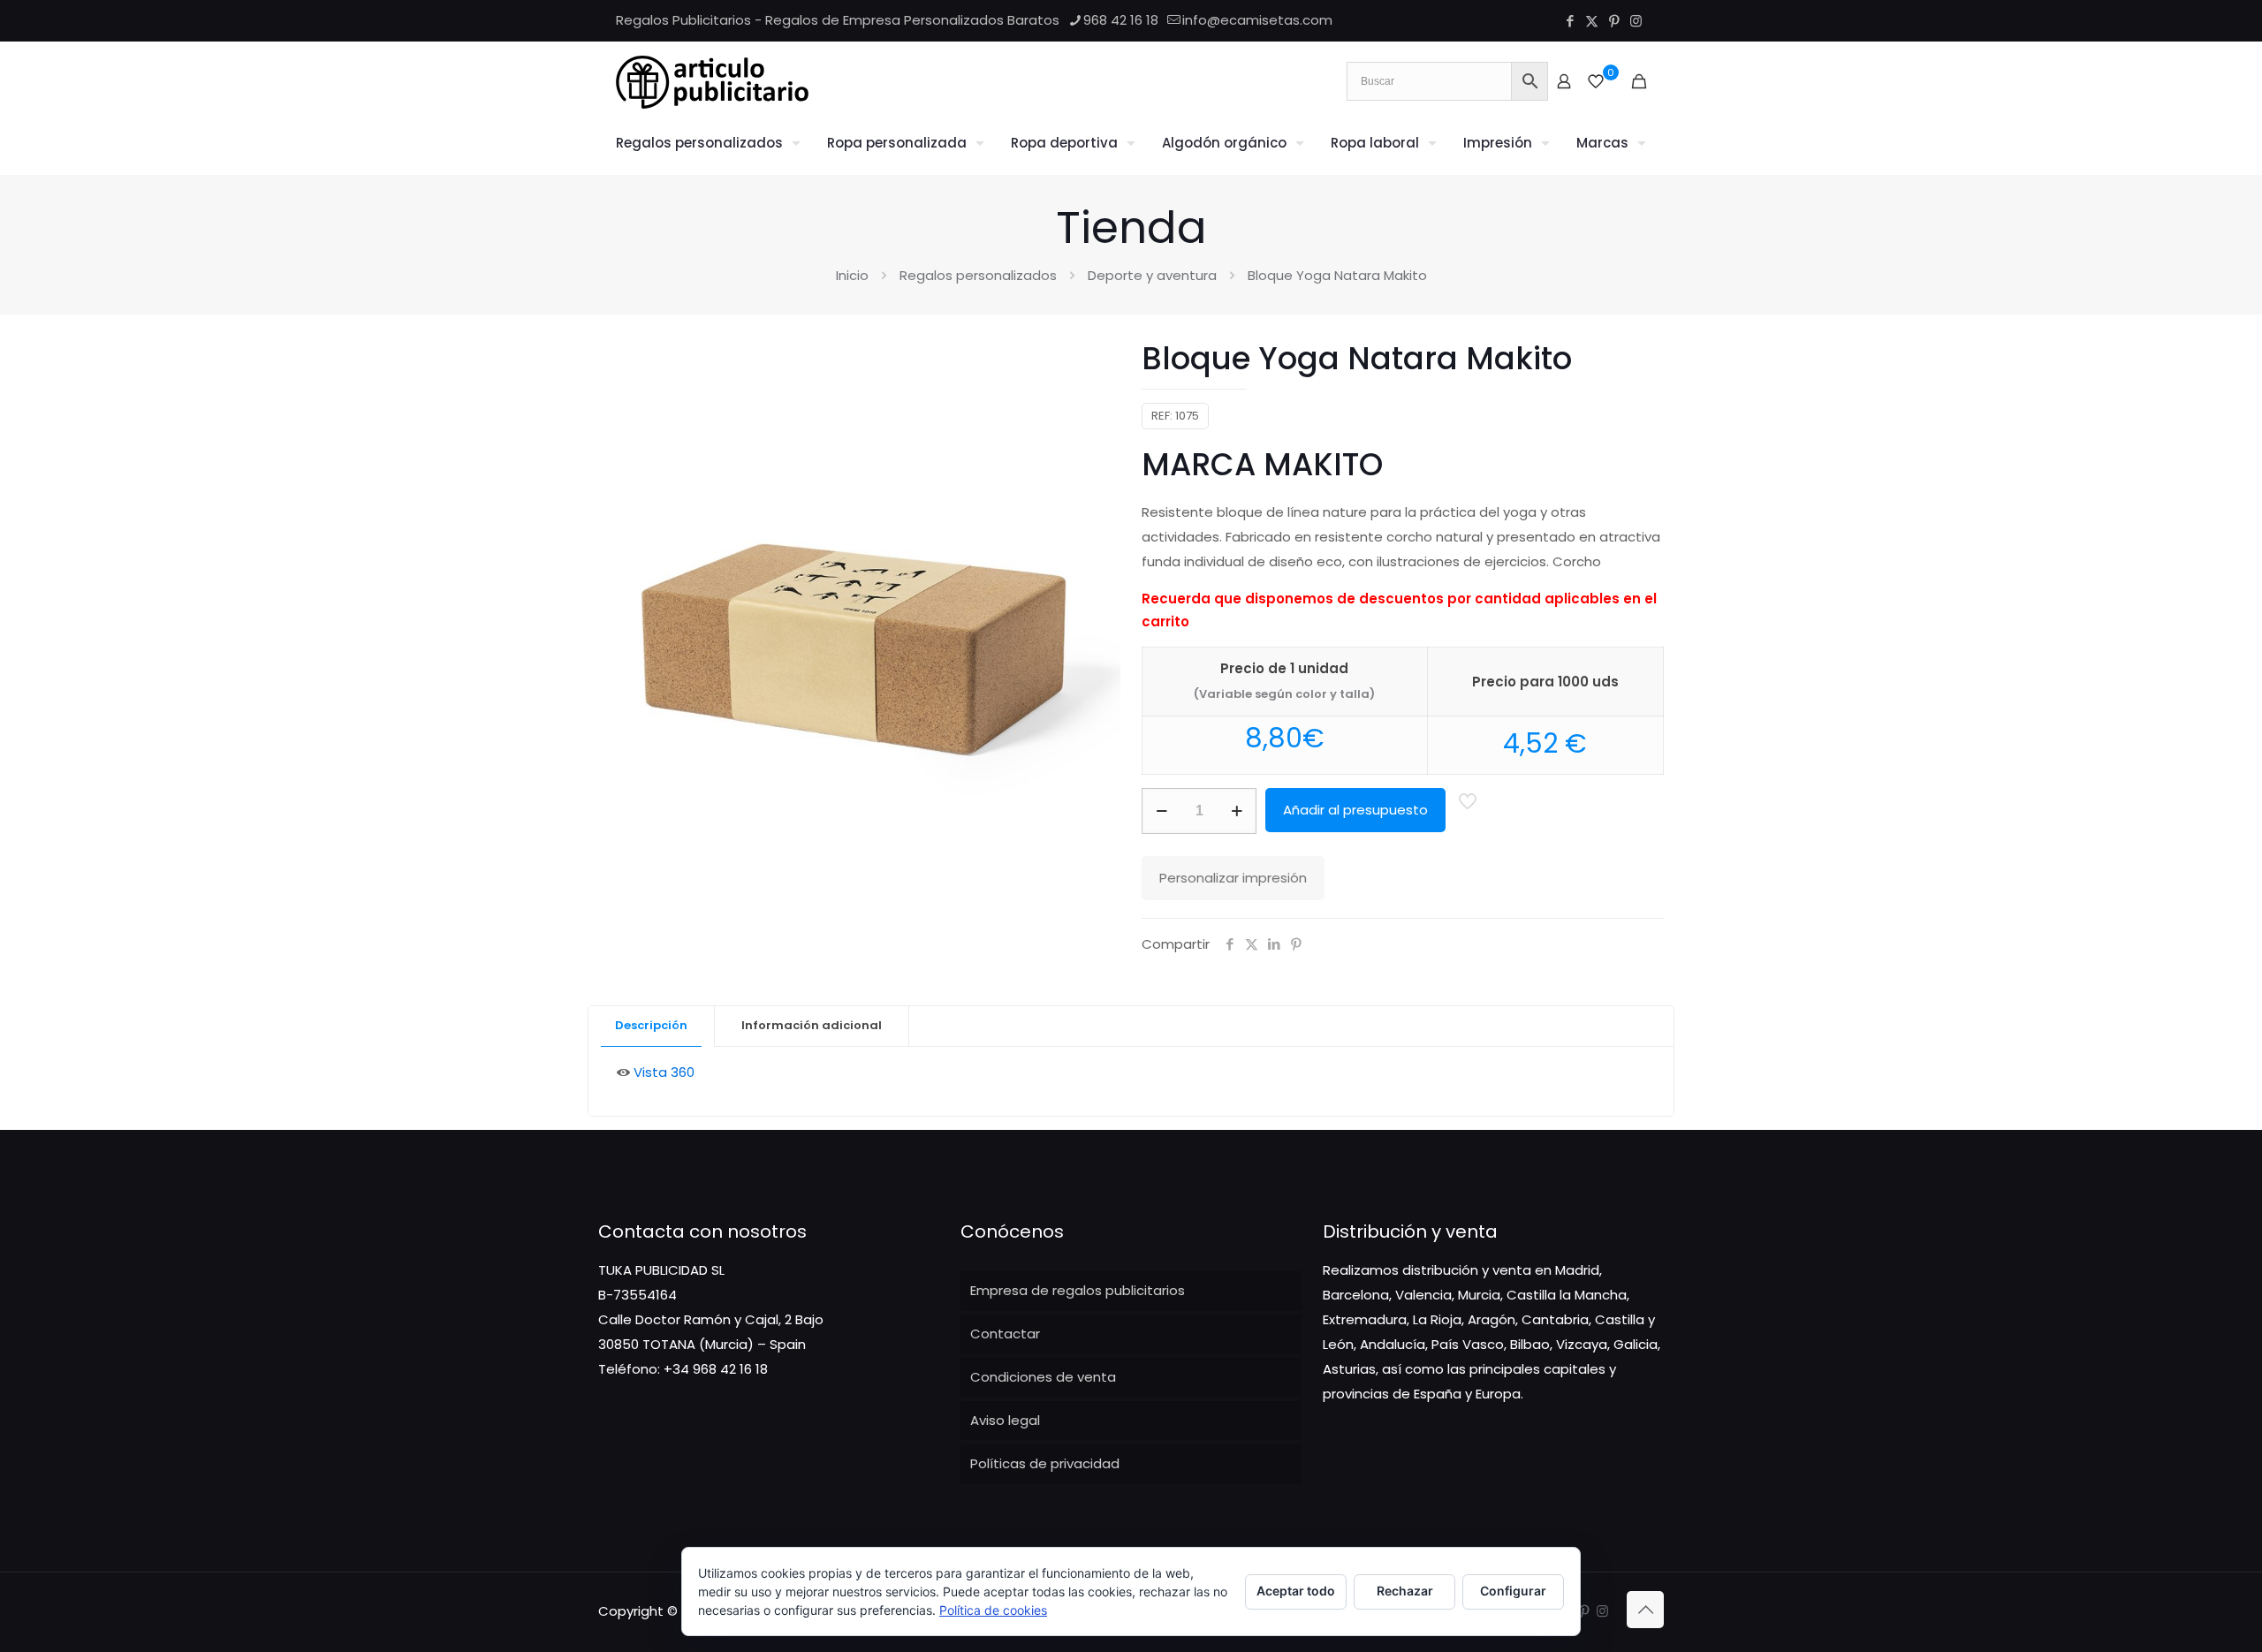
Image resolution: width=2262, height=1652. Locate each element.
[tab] (652, 1026)
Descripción (651, 1025)
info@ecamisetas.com (1257, 20)
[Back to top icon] (1645, 1610)
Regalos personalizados (978, 275)
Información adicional (812, 1025)
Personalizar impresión (1233, 878)
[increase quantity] (1237, 811)
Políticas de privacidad (1045, 1463)
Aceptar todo (1296, 1591)
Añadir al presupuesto (1355, 810)
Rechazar (1405, 1591)
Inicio (852, 275)
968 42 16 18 (1121, 20)
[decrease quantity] (1161, 811)
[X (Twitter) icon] (1592, 21)
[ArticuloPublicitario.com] (712, 81)
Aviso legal (1005, 1420)
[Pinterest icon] (1614, 21)
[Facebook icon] (1570, 21)
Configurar (1513, 1591)
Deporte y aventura (1152, 275)
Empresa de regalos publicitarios (1078, 1290)
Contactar (1005, 1334)
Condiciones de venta (1043, 1377)
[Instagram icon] (1636, 21)
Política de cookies (993, 1610)
